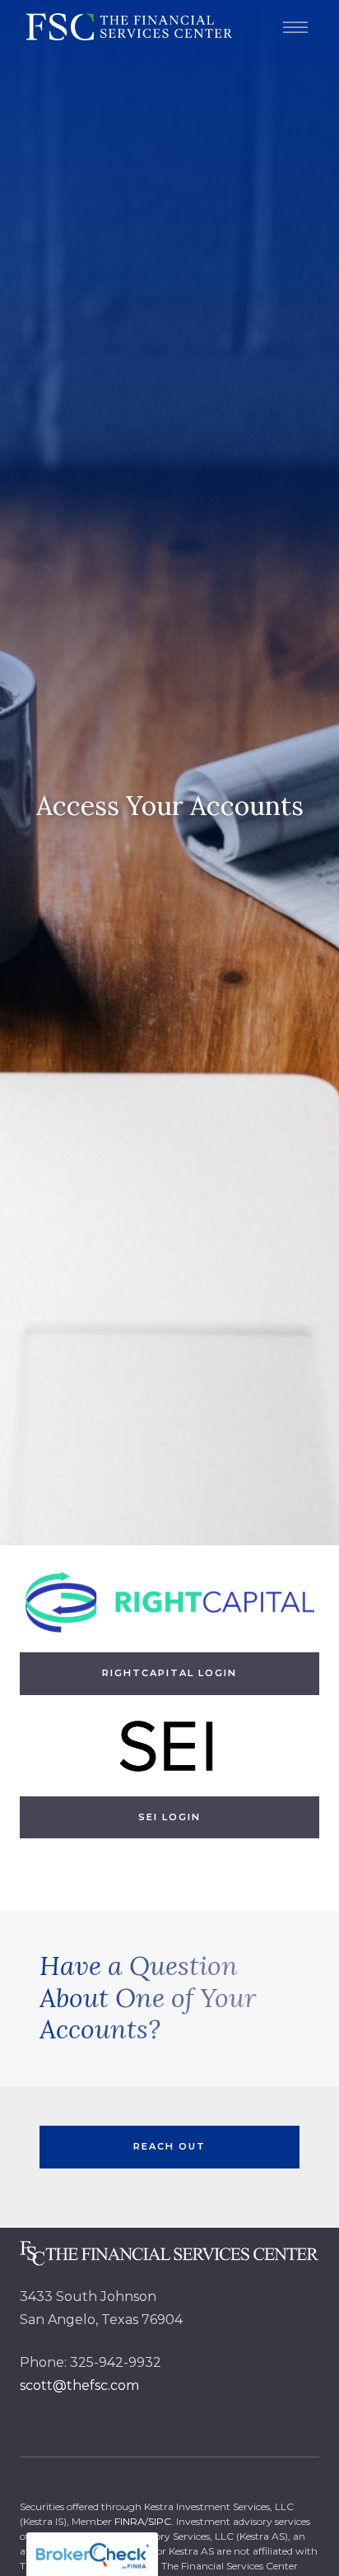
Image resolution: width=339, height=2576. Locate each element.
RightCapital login (169, 1673)
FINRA (130, 2521)
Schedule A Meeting (235, 2539)
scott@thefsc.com (79, 2385)
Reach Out (169, 2146)
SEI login (169, 1817)
